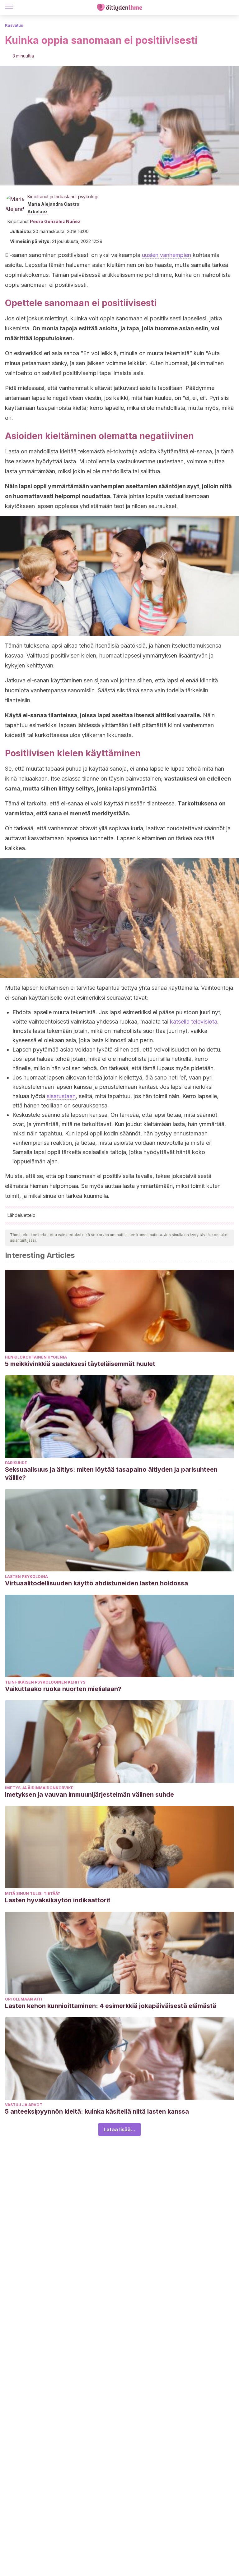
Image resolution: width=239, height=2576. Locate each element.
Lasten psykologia (26, 1577)
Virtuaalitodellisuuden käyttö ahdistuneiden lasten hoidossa (96, 1583)
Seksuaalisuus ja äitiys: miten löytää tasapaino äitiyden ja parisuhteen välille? (111, 1474)
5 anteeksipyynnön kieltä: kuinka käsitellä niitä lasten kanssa (97, 2111)
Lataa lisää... (119, 2129)
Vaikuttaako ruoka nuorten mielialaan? (63, 1689)
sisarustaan (61, 1096)
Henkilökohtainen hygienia (36, 1357)
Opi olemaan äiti (23, 1999)
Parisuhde (16, 1463)
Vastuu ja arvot (24, 2105)
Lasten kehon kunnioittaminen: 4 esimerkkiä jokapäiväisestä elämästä (111, 2006)
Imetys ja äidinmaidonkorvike (39, 1788)
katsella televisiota (194, 1022)
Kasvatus (14, 25)
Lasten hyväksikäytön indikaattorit (58, 1900)
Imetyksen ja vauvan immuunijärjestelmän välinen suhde (89, 1794)
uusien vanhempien (166, 255)
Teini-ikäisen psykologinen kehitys (45, 1682)
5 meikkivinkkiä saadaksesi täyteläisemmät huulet (80, 1364)
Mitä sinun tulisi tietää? (33, 1893)
